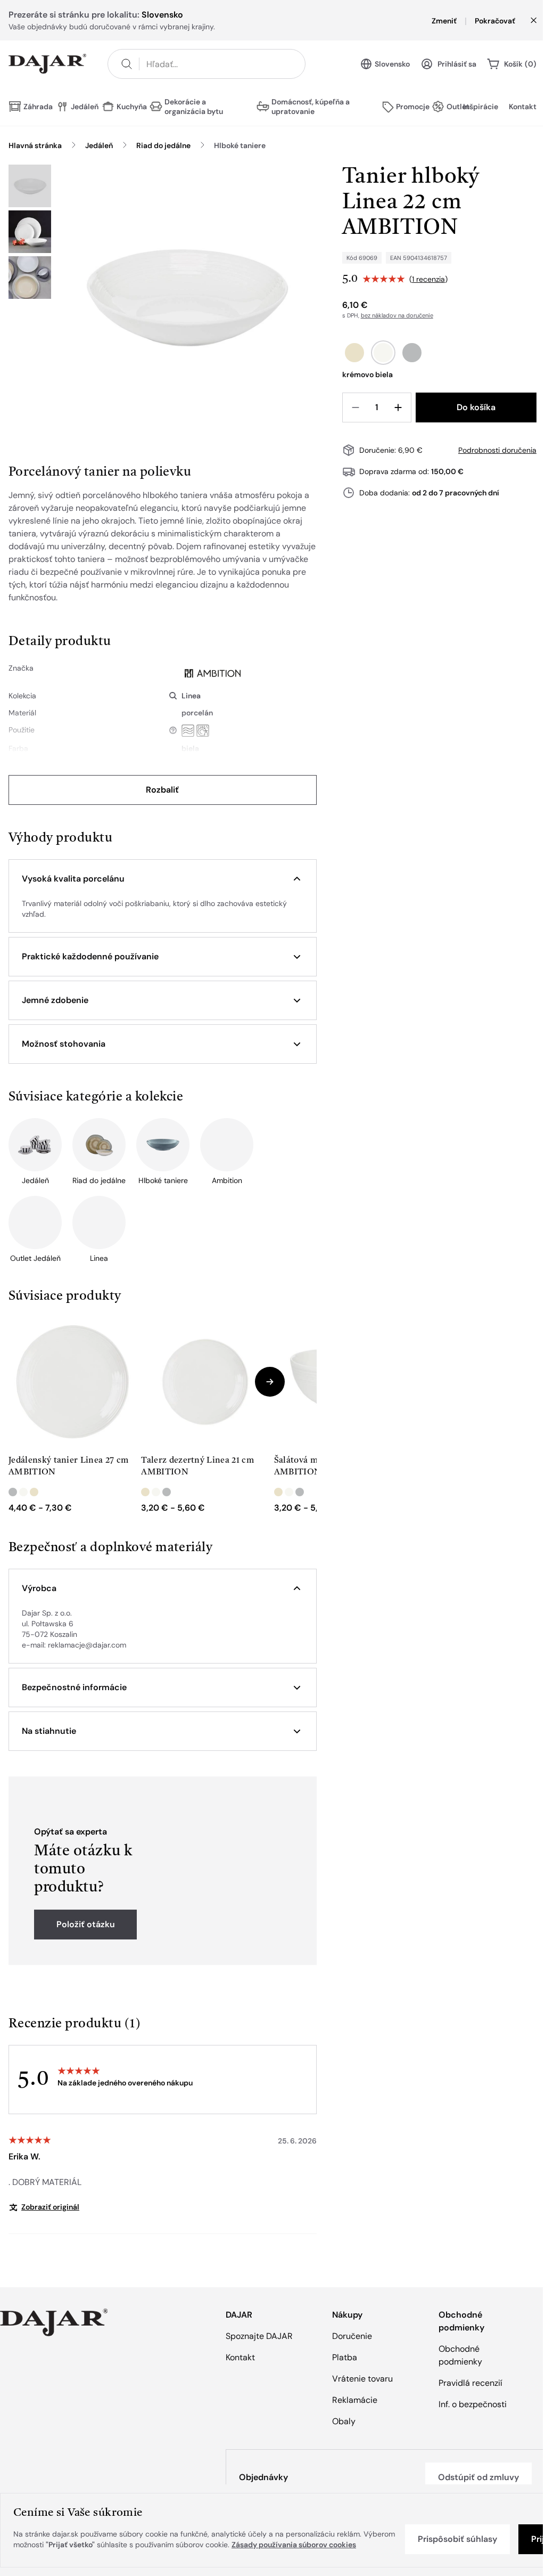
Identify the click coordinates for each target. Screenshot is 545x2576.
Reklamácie (355, 2400)
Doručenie (352, 2336)
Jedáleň (99, 145)
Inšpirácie (481, 107)
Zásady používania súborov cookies (294, 2545)
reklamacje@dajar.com (87, 1645)
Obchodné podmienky (460, 2355)
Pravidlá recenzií (470, 2383)
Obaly (344, 2421)
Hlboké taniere (240, 145)
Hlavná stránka (35, 145)
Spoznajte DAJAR (259, 2336)
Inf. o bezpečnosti (473, 2404)
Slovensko (392, 64)
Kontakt (523, 107)
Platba (345, 2357)
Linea (191, 696)
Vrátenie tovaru (362, 2379)
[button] (163, 879)
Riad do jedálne (163, 145)
